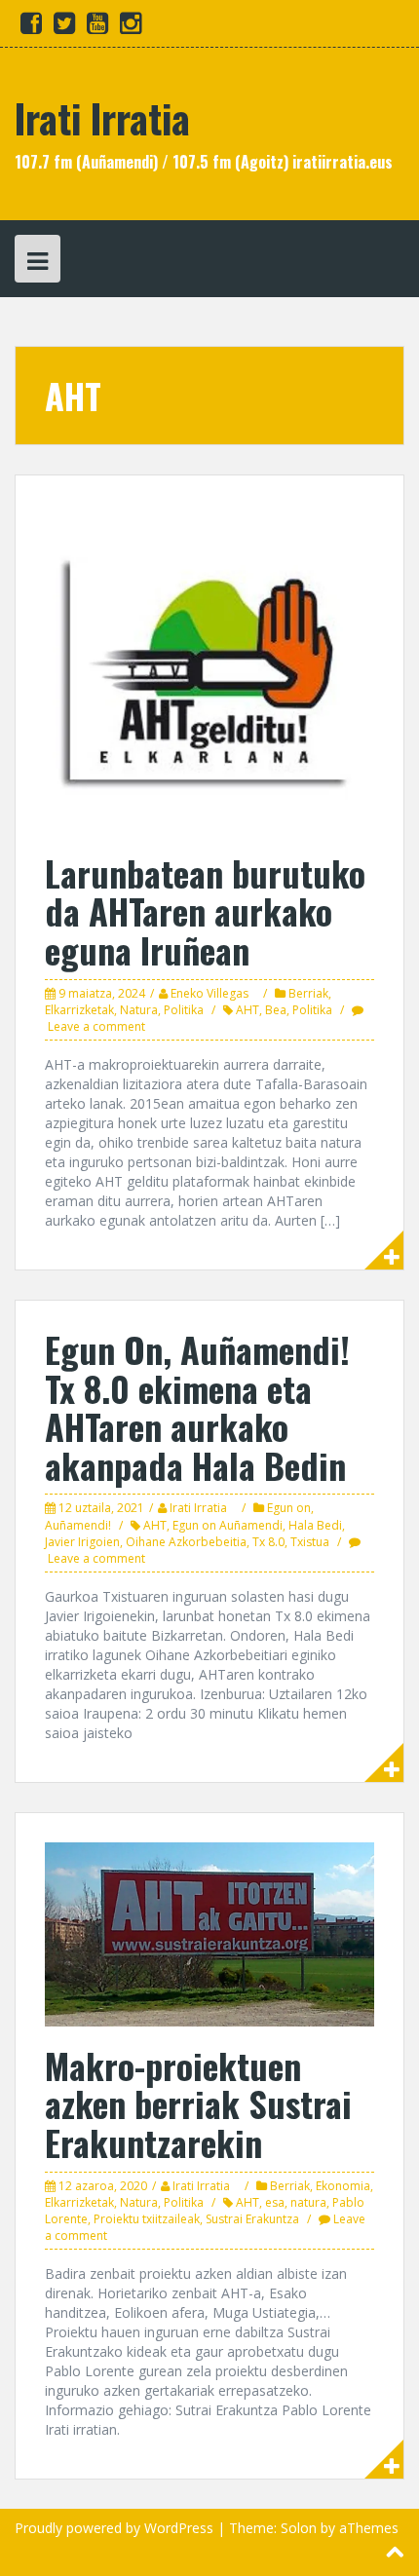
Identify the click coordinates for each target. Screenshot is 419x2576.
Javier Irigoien (82, 1542)
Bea (276, 1010)
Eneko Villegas (209, 993)
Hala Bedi (315, 1525)
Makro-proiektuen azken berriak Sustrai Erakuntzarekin (198, 2103)
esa (275, 2202)
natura (308, 2202)
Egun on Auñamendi (228, 1525)
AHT (248, 1010)
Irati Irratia (102, 118)
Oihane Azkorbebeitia (186, 1542)
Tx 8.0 (268, 1542)
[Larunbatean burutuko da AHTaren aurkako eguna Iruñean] (209, 668)
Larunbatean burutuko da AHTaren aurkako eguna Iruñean (205, 911)
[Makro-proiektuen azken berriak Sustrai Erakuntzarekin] (209, 1932)
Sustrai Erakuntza (252, 2219)
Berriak (308, 993)
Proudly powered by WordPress (114, 2528)
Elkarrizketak (79, 1010)
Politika (184, 1010)
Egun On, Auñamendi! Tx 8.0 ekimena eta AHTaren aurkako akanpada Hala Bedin (197, 1407)
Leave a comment (96, 1026)
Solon (299, 2528)
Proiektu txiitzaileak (147, 2219)
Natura (139, 1010)
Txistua (310, 1542)
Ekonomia (343, 2186)
